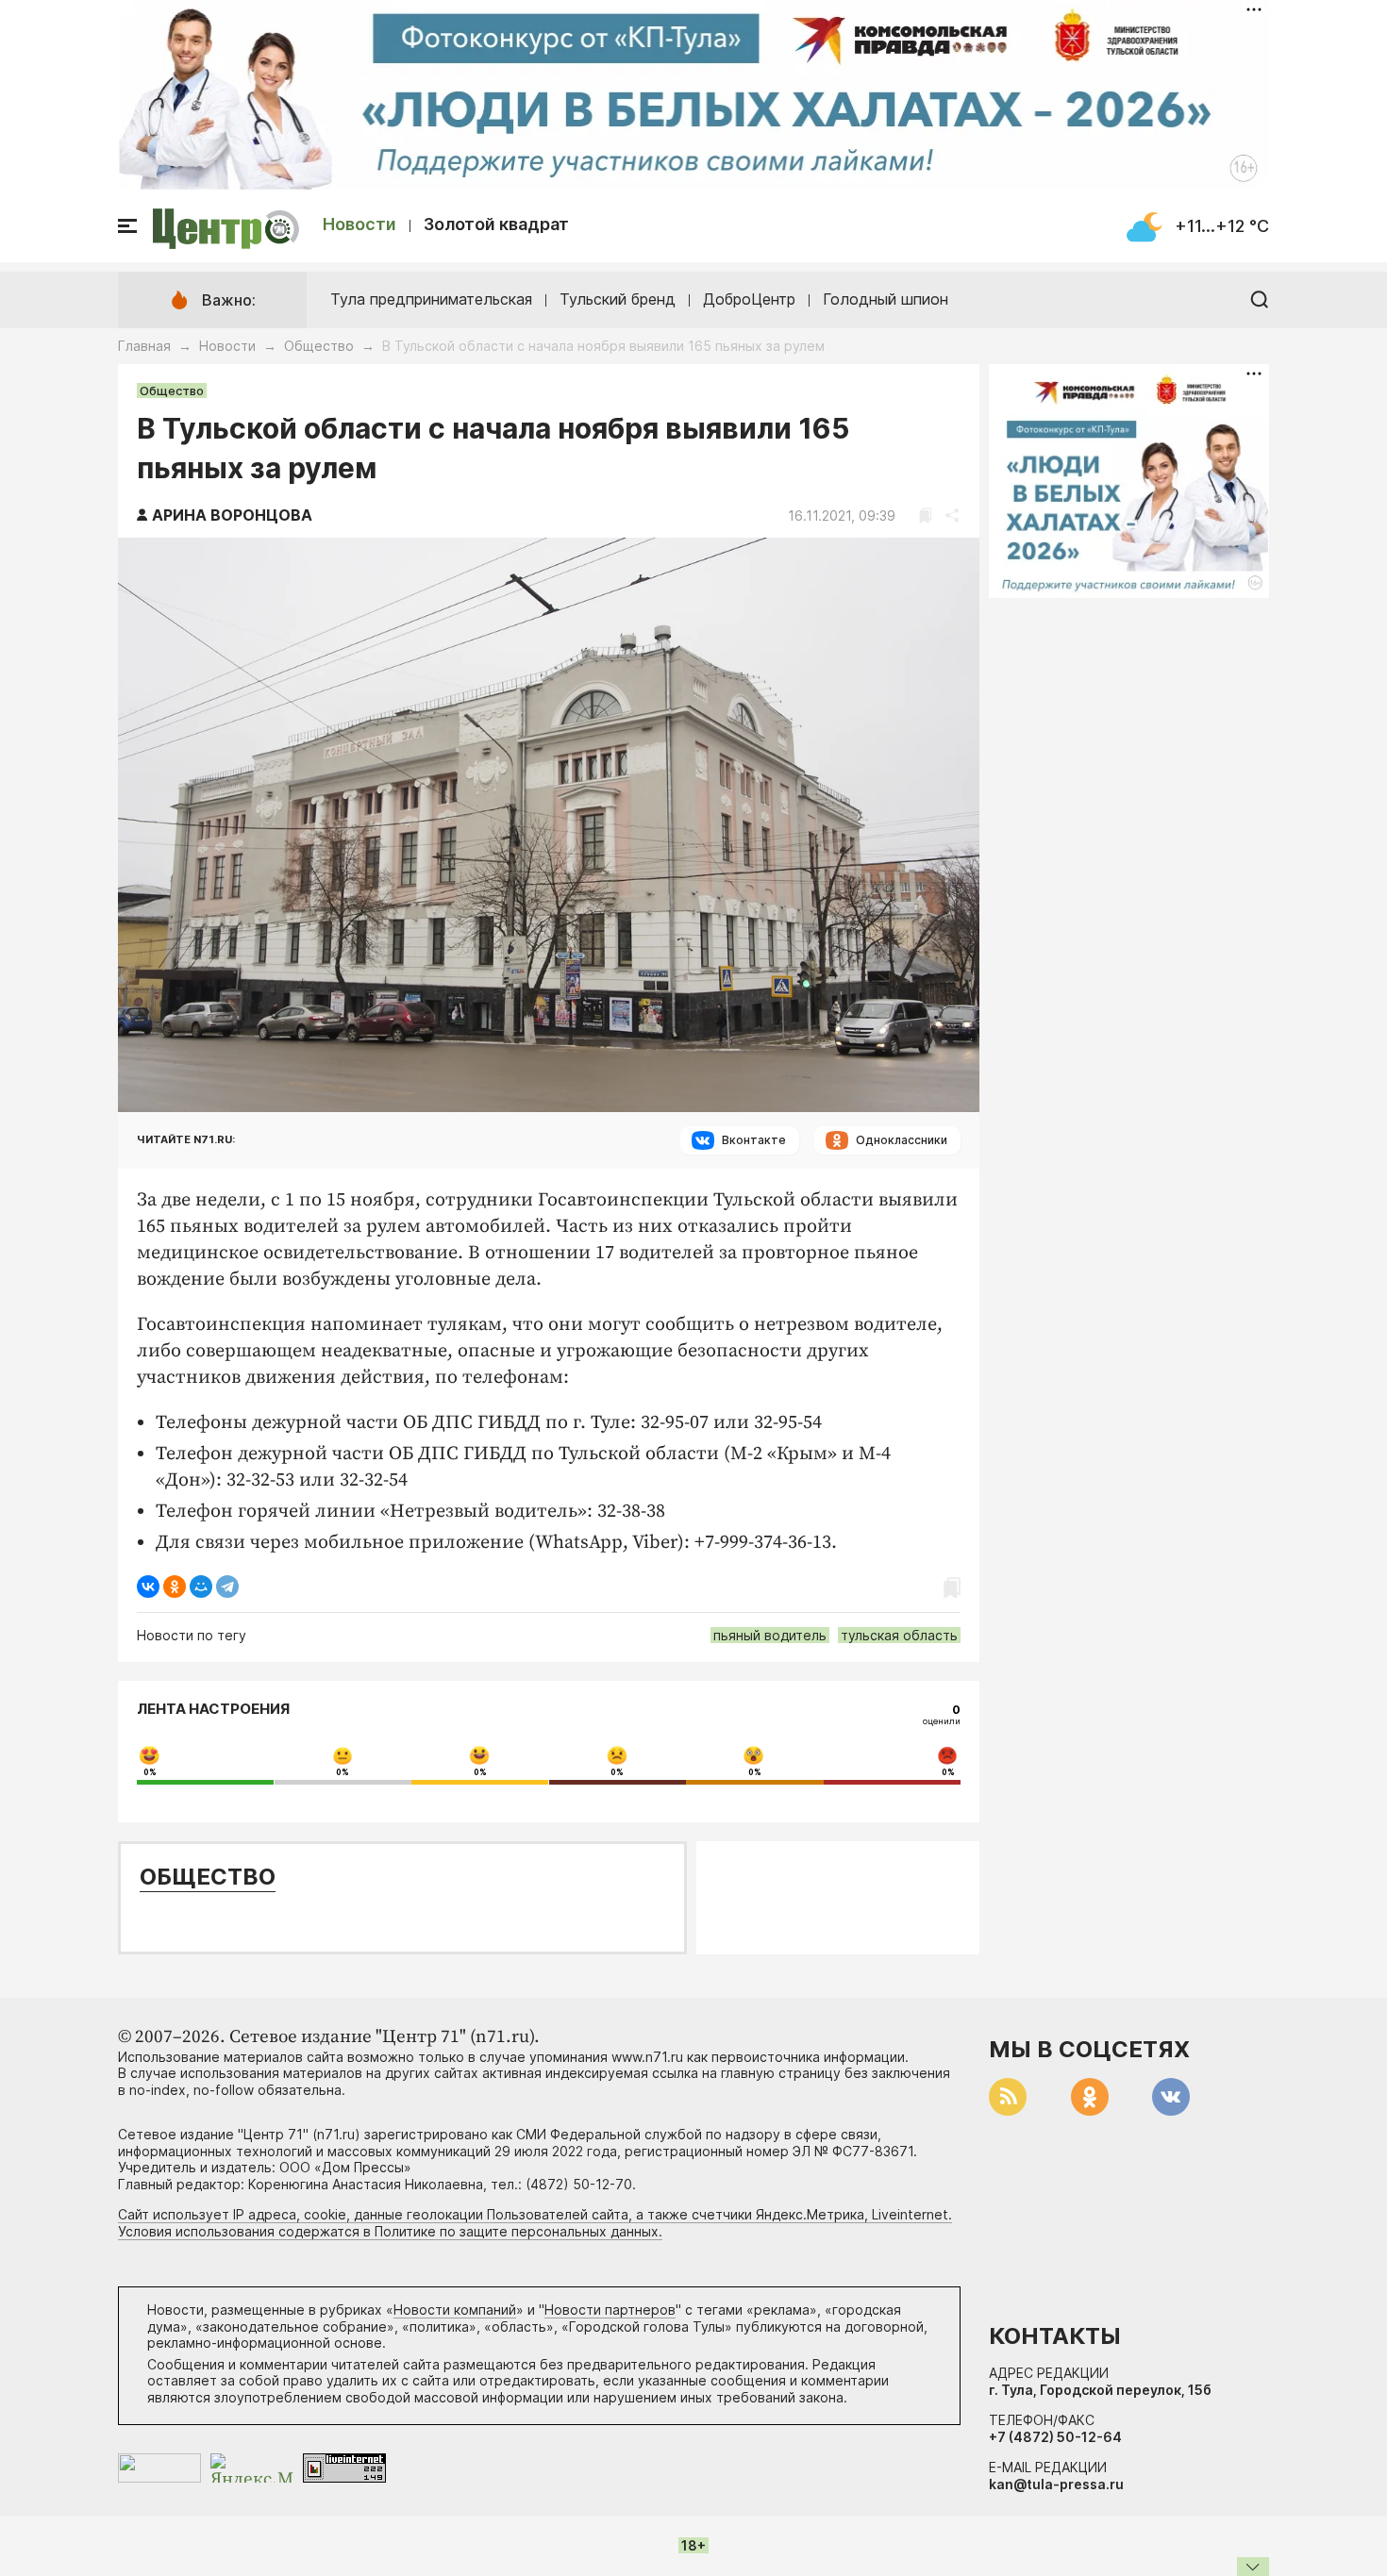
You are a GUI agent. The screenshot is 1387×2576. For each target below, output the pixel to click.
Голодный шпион (886, 299)
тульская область (899, 1635)
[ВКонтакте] (148, 1587)
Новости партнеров (610, 2310)
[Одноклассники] (175, 1587)
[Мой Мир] (201, 1587)
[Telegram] (227, 1587)
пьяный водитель (770, 1635)
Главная (144, 346)
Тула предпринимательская (431, 299)
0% (150, 1772)
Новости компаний (455, 2310)
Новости (359, 224)
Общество (319, 346)
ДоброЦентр (749, 299)
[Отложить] (925, 515)
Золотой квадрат (496, 224)
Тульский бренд (618, 299)
